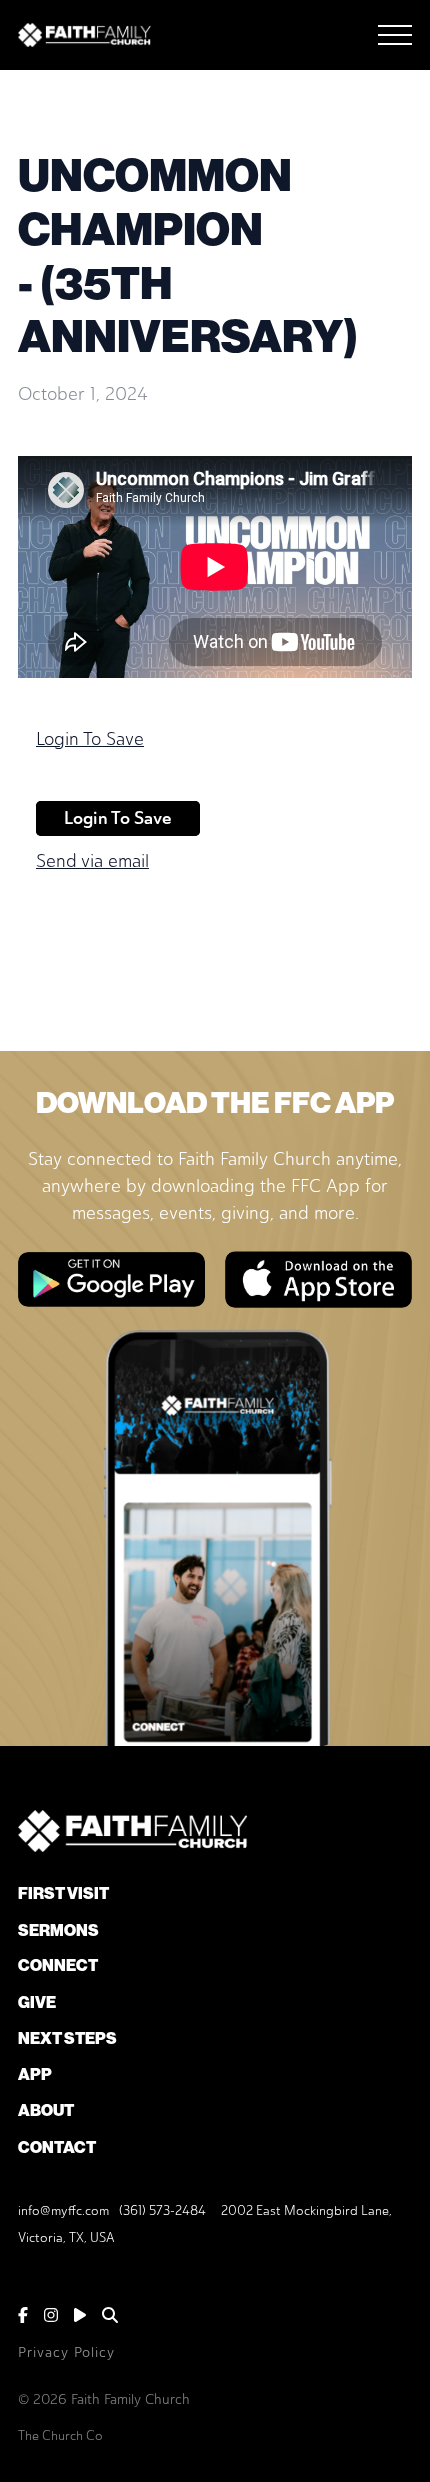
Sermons (58, 1930)
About (46, 2110)
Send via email (92, 861)
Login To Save (90, 739)
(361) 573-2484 (162, 2210)
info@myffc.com (63, 2210)
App (35, 2074)
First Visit (63, 1893)
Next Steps (67, 2038)
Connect (58, 1965)
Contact (57, 2147)
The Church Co (60, 2435)
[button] (395, 35)
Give (37, 2002)
